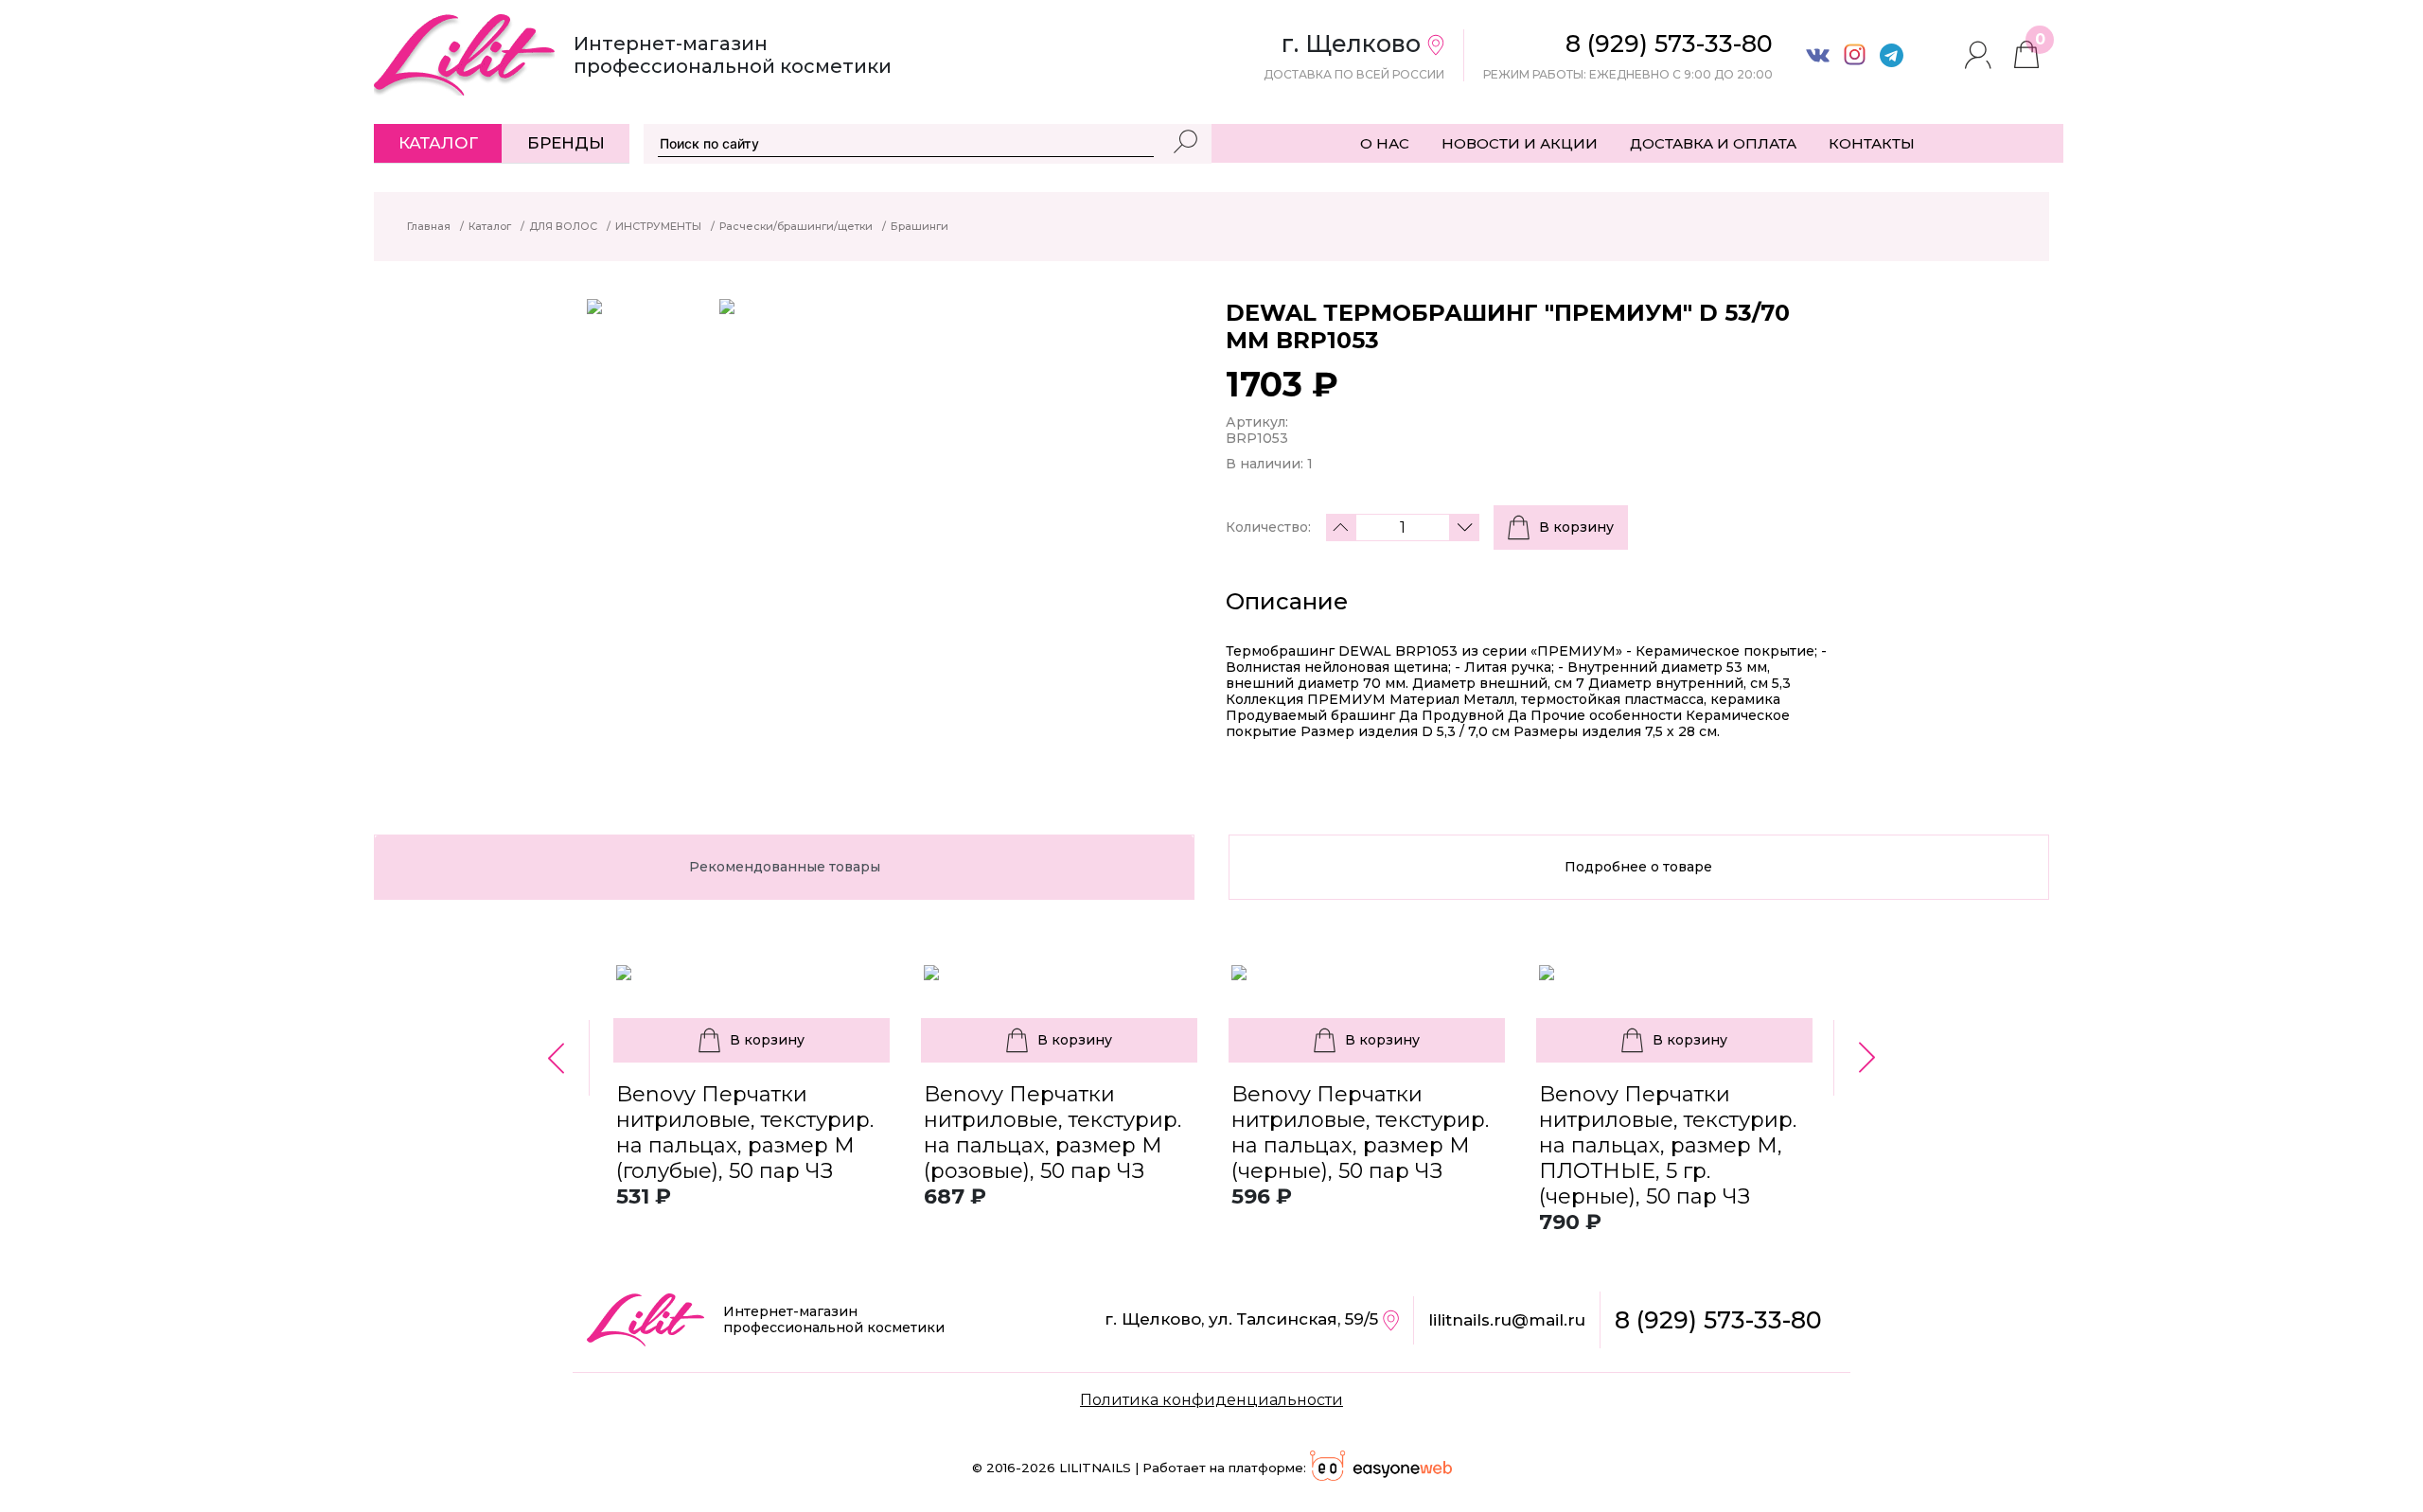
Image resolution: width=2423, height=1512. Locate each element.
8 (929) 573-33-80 (1718, 1320)
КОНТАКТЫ (1872, 143)
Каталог (438, 143)
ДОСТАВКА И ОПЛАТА (1713, 143)
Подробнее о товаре (1638, 867)
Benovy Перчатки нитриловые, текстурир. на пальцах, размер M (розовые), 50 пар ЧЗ (1052, 1133)
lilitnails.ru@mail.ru (1507, 1320)
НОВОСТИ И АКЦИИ (1520, 143)
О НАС (1385, 143)
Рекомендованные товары (785, 867)
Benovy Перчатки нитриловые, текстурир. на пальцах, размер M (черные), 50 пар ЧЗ (1360, 1133)
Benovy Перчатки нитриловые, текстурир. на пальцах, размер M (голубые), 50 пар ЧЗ (745, 1133)
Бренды (566, 143)
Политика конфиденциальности (1211, 1400)
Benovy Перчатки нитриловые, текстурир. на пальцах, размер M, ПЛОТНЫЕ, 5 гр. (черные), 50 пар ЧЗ (1668, 1145)
